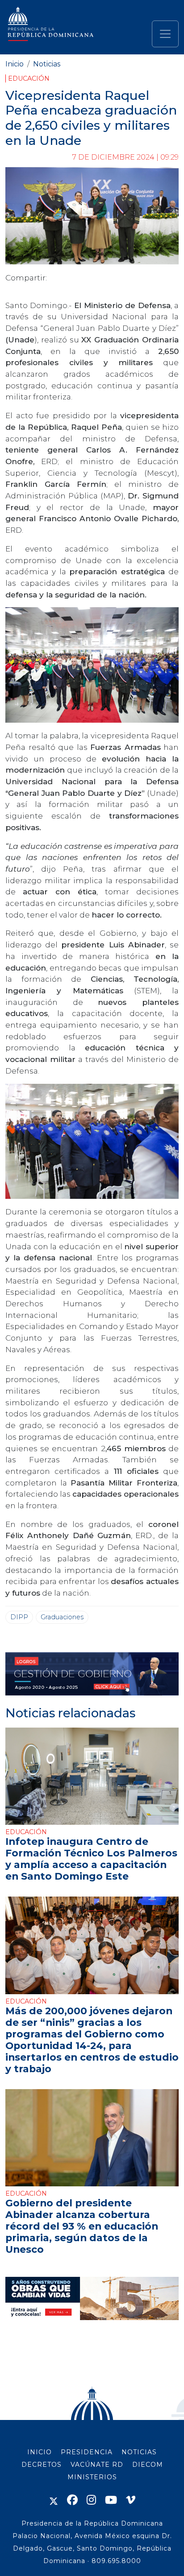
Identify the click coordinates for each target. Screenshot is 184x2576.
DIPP (19, 1617)
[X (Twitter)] (54, 2500)
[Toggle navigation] (165, 34)
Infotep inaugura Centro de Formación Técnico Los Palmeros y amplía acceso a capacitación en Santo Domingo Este (91, 1859)
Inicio (15, 64)
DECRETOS (42, 2465)
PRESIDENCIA (87, 2452)
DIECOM (148, 2465)
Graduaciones (62, 1617)
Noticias (47, 64)
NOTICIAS (139, 2452)
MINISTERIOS (92, 2477)
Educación (29, 78)
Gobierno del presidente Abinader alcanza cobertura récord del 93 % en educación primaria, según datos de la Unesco (82, 2226)
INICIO (40, 2452)
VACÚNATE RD (97, 2465)
